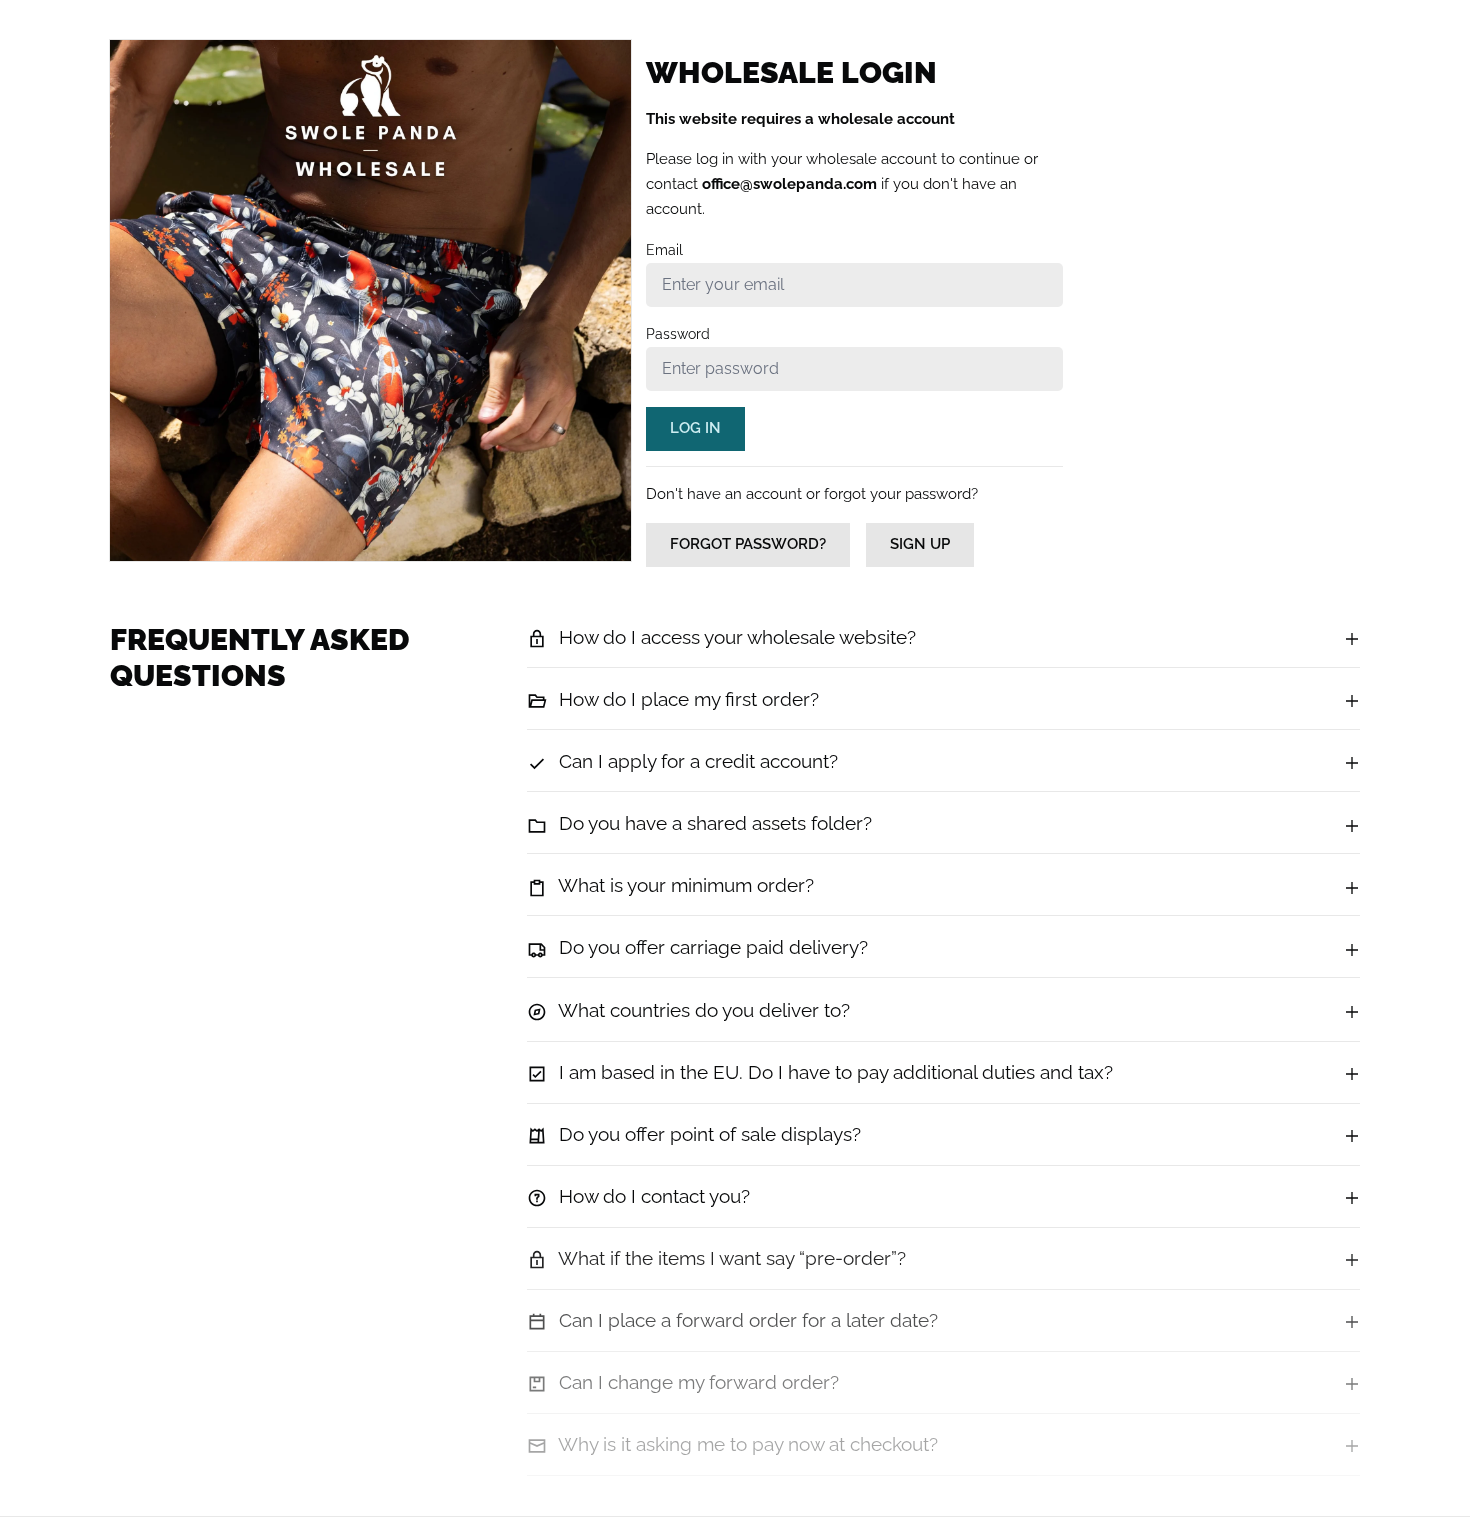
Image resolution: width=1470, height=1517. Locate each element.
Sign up (920, 544)
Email (664, 250)
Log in (695, 428)
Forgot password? (748, 544)
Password (678, 334)
